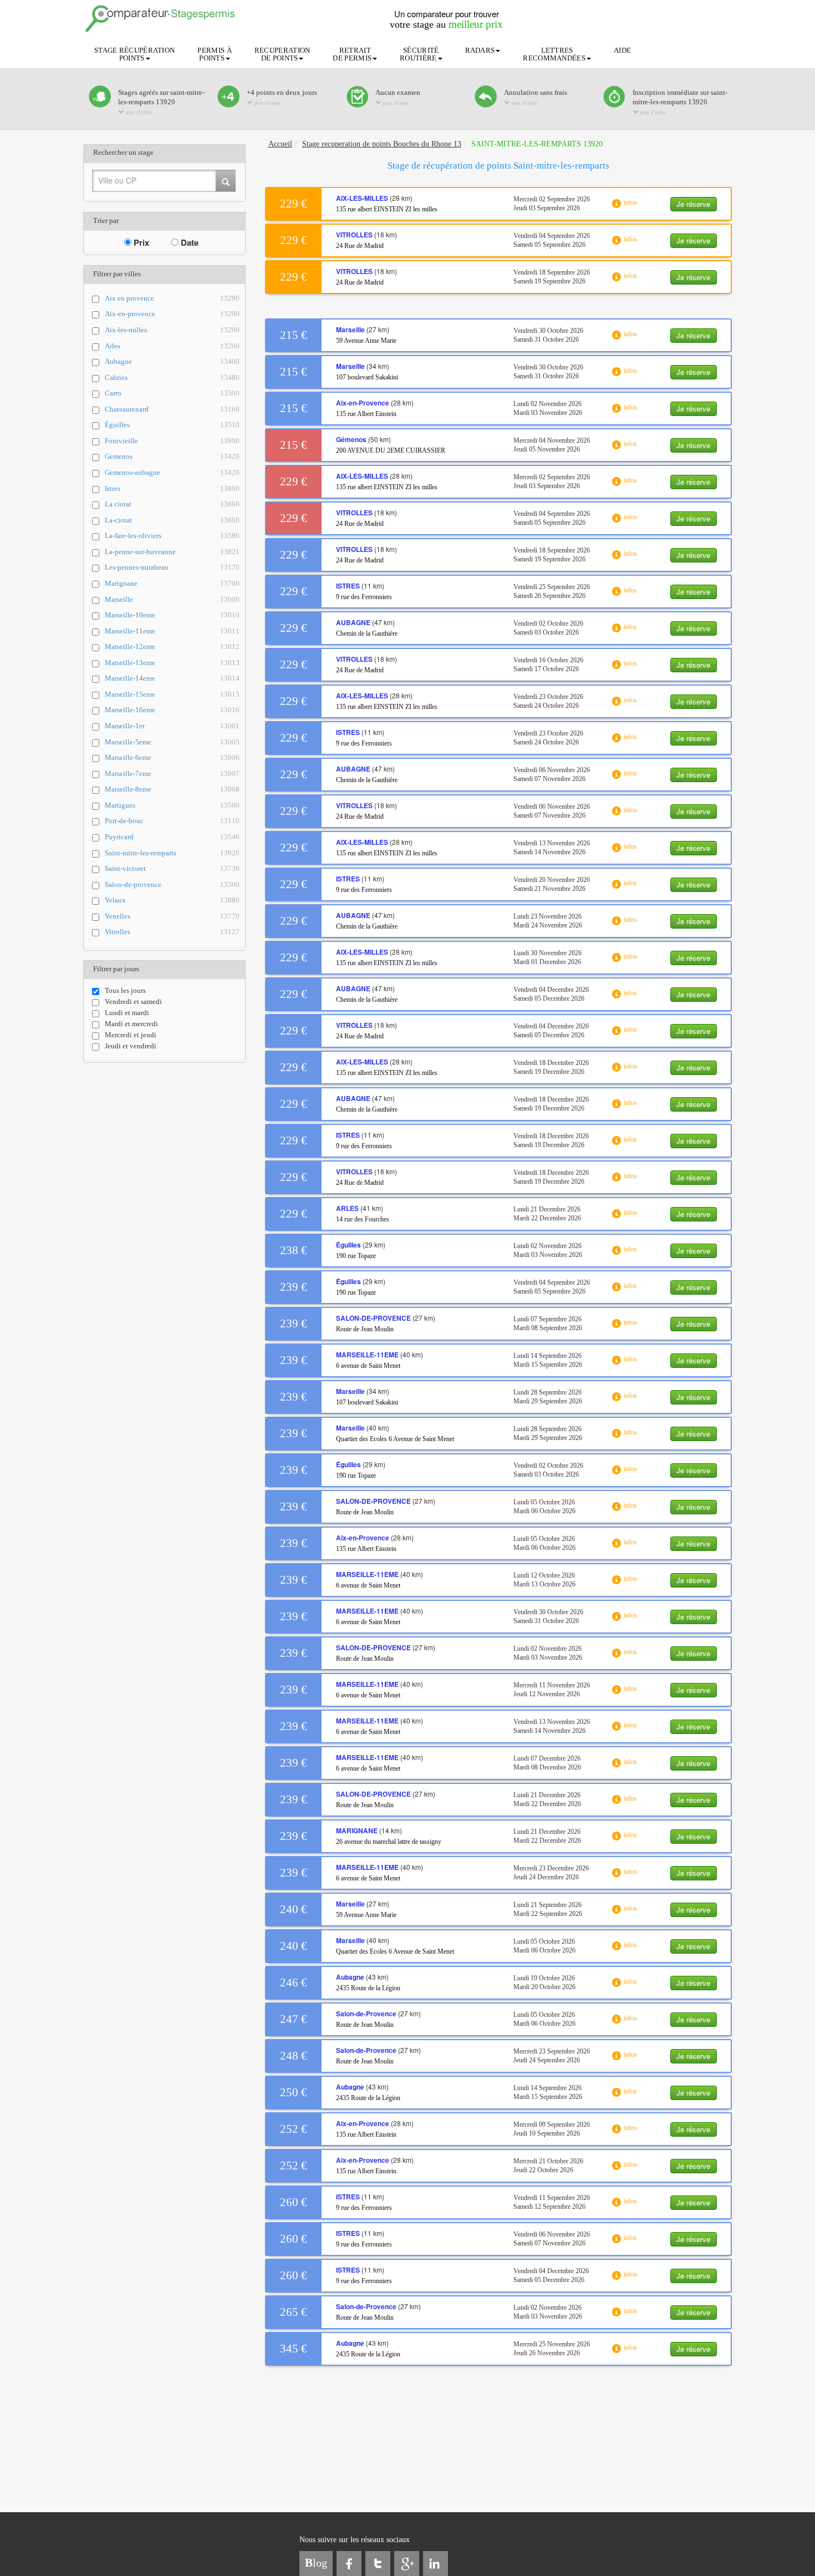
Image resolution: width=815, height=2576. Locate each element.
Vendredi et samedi (133, 1002)
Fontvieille (172, 441)
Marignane (172, 583)
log (316, 2563)
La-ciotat (172, 520)
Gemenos (172, 456)
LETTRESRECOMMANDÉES (554, 54)
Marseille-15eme (172, 694)
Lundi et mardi (127, 1013)
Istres (172, 488)
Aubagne (172, 361)
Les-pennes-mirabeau (172, 567)
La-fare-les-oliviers (172, 536)
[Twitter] (378, 2564)
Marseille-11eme (172, 631)
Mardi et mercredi (131, 1024)
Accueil (280, 144)
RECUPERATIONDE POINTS (282, 54)
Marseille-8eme (172, 789)
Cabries (172, 377)
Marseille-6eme (172, 757)
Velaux (172, 900)
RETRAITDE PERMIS (352, 54)
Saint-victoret (172, 868)
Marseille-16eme (172, 710)
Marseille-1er (172, 726)
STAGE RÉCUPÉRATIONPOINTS (134, 54)
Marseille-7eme (172, 774)
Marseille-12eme (172, 646)
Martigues (172, 805)
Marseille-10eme (172, 615)
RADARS (480, 50)
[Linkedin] (435, 2564)
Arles (172, 346)
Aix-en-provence (172, 314)
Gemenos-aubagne (172, 472)
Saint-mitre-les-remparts (172, 853)
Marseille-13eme (172, 663)
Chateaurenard (172, 409)
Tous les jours (125, 990)
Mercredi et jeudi (131, 1035)
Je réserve (693, 204)
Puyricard (172, 837)
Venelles (172, 916)
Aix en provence (172, 298)
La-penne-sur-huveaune (172, 552)
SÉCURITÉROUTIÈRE (419, 54)
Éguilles (172, 425)
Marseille (172, 599)
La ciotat (172, 504)
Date (189, 242)
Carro (172, 393)
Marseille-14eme (172, 678)
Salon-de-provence (172, 884)
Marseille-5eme (172, 742)
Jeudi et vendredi (131, 1046)
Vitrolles (172, 932)
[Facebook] (349, 2564)
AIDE (622, 50)
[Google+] (407, 2564)
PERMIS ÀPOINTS (214, 54)
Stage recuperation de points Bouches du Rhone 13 (382, 144)
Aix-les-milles (172, 330)
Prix (140, 242)
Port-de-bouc (172, 821)
